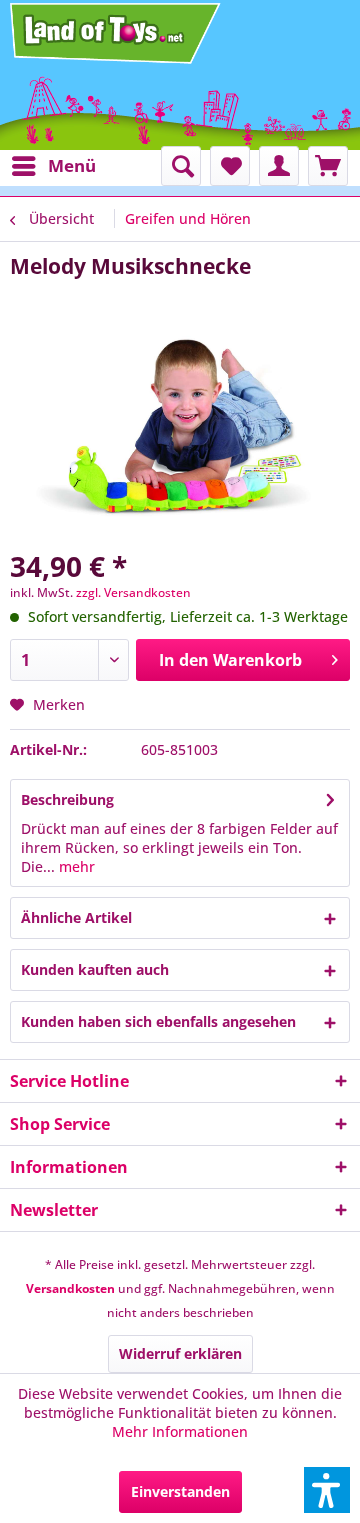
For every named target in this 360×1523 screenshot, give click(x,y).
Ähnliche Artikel (76, 917)
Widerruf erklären (180, 1353)
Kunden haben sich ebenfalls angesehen (158, 1021)
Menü (72, 165)
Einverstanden (180, 1491)
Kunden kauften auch (95, 969)
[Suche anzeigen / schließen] (181, 166)
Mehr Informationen (180, 1431)
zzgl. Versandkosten (133, 592)
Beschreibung (67, 799)
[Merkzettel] (230, 166)
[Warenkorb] (328, 166)
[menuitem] (53, 166)
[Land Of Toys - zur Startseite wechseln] (117, 33)
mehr (75, 866)
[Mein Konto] (279, 166)
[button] (327, 1490)
